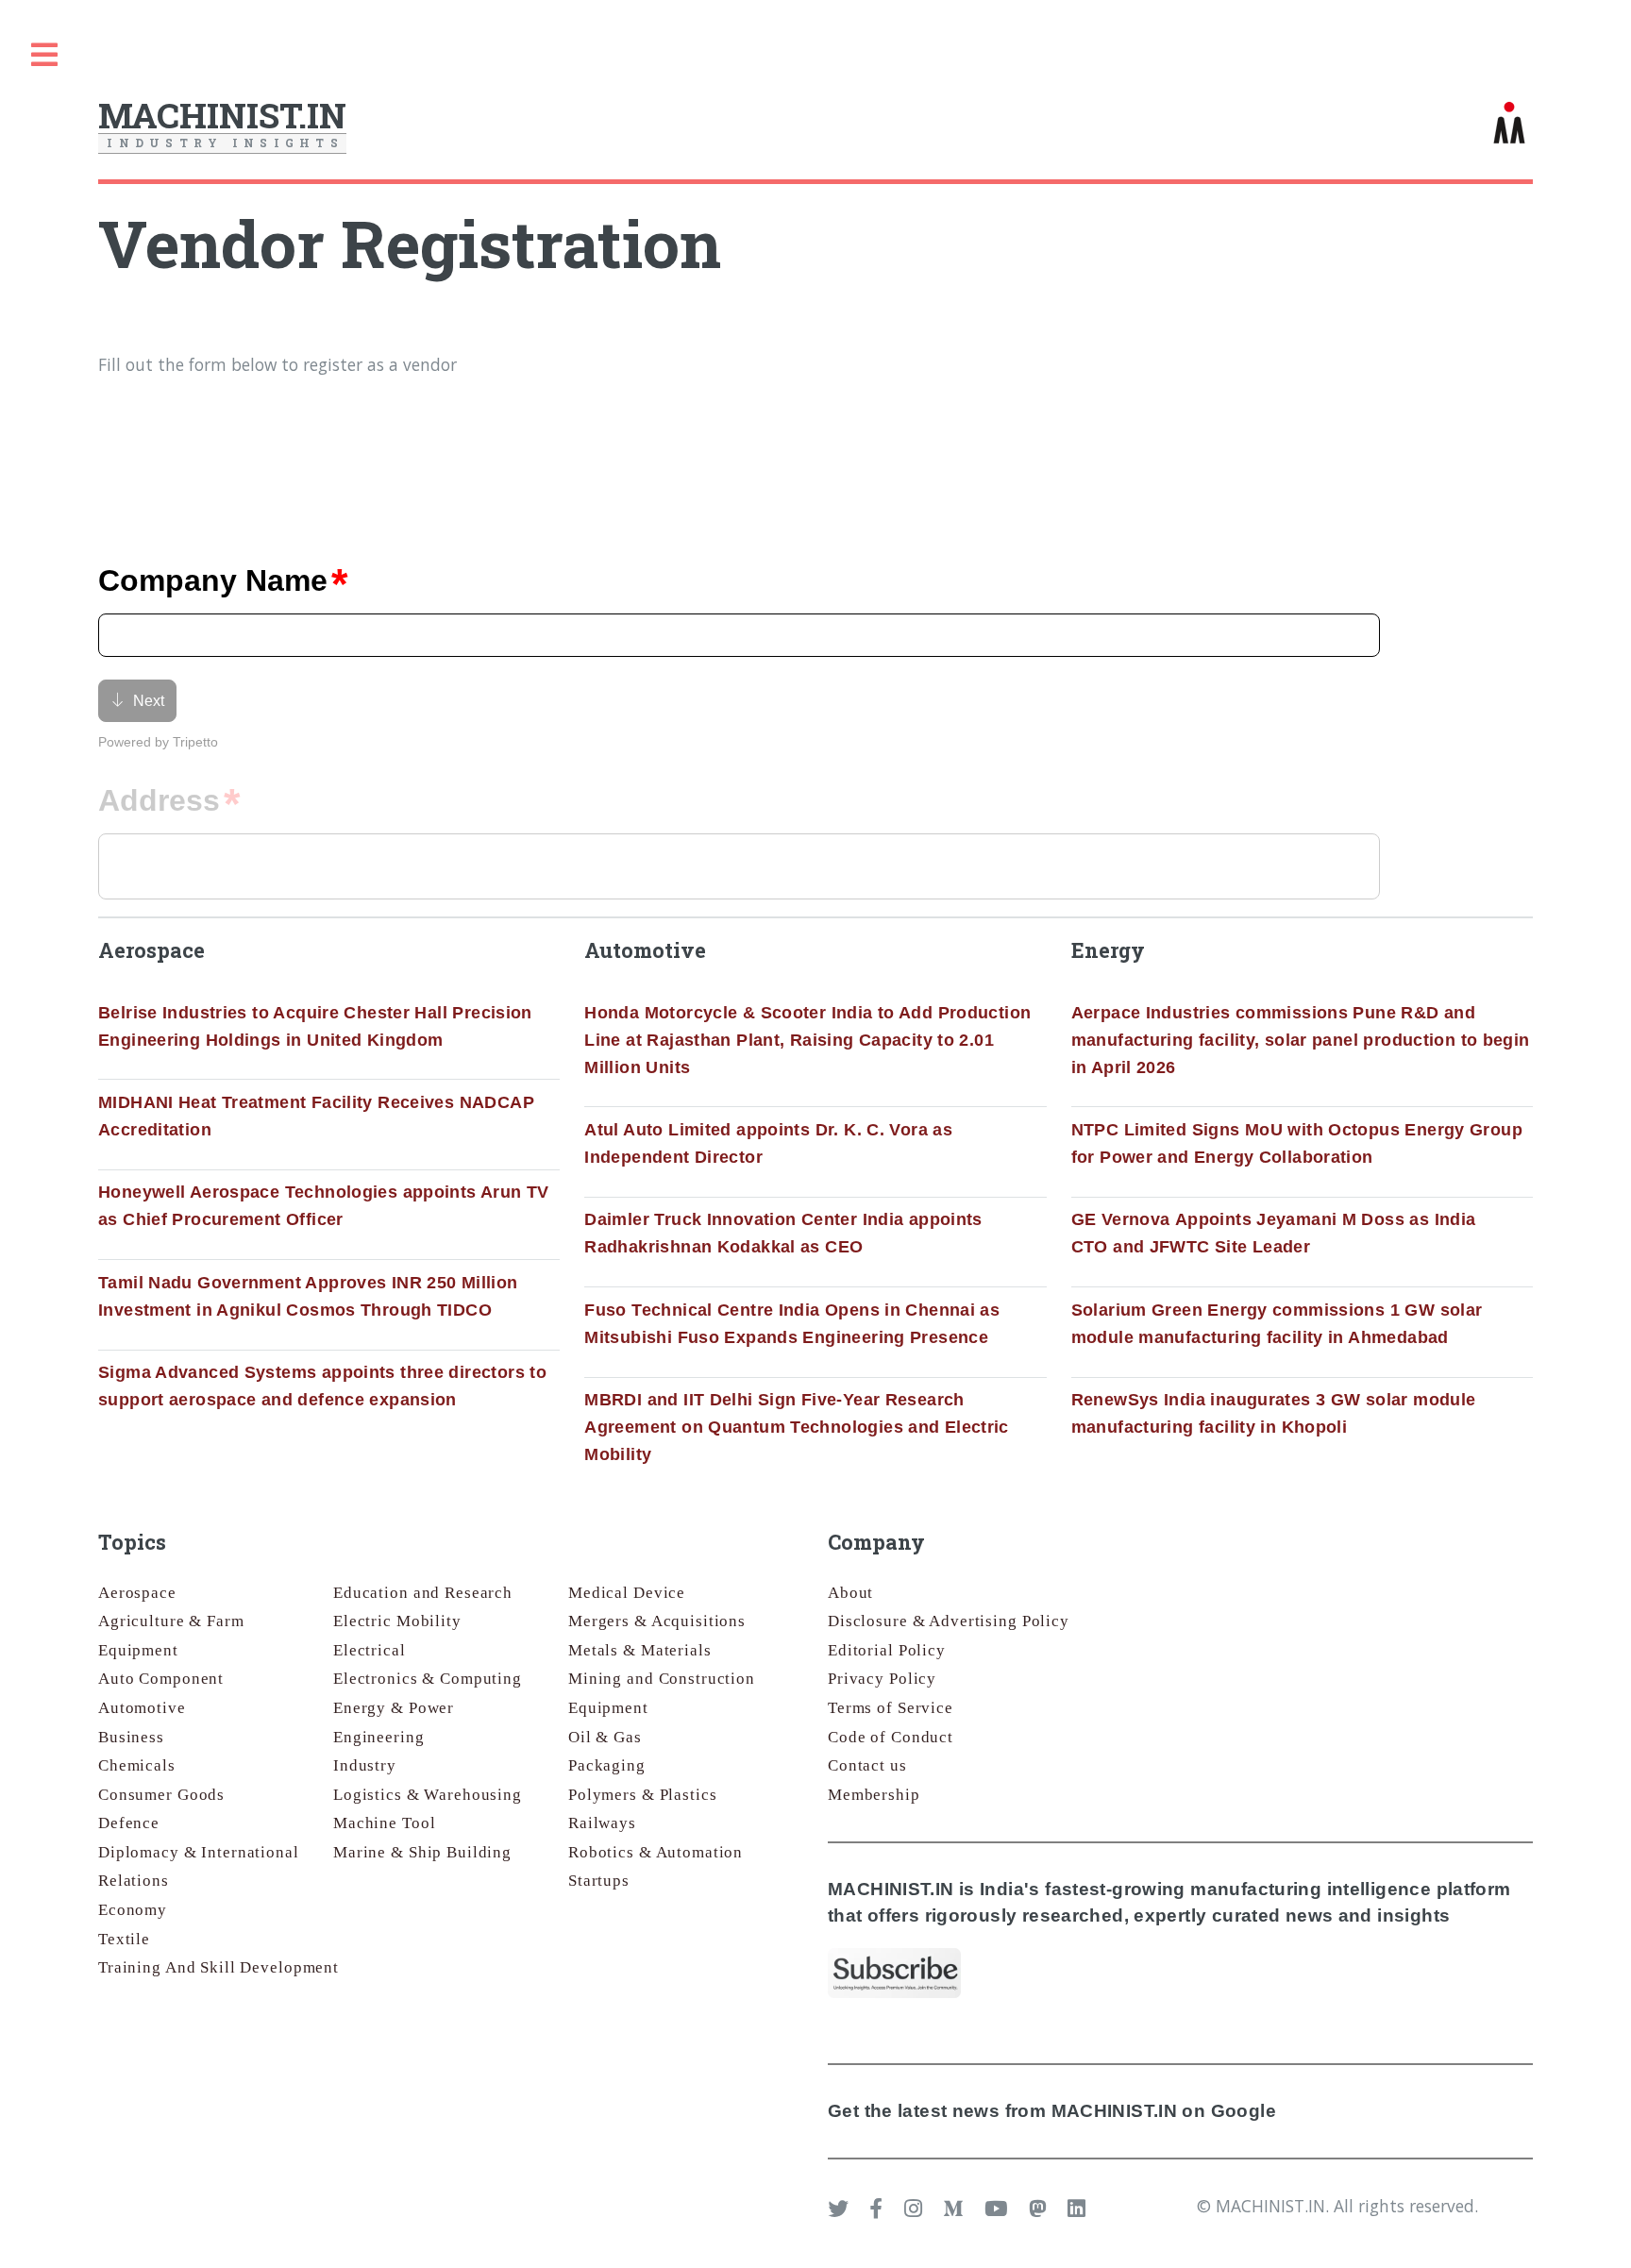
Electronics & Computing (428, 1679)
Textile (124, 1939)
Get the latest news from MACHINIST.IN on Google (1052, 2111)
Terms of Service (891, 1708)
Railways (602, 1823)
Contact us (867, 1765)
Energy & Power (394, 1708)
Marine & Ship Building (422, 1852)
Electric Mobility (397, 1621)
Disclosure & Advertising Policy (949, 1621)
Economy (133, 1910)
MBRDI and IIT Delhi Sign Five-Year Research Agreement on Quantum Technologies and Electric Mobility (797, 1427)
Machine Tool (384, 1823)
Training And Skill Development (219, 1967)
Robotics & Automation (656, 1852)
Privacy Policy (882, 1679)
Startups (599, 1881)
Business (131, 1737)
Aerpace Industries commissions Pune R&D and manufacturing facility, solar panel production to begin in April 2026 (1301, 1040)
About (850, 1593)
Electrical (370, 1650)
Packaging (607, 1765)
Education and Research (423, 1593)
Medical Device (627, 1593)
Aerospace (137, 1593)
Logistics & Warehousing (428, 1795)
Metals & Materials (640, 1650)
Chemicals (137, 1765)
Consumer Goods (161, 1795)
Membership (874, 1795)
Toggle (44, 55)
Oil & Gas (605, 1737)
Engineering (379, 1737)
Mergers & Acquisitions (657, 1621)
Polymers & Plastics (642, 1795)
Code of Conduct (891, 1737)
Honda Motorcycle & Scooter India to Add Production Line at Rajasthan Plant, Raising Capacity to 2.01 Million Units (807, 1040)
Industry (365, 1765)
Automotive (142, 1708)
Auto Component (161, 1679)
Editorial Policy (887, 1650)
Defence (129, 1823)
